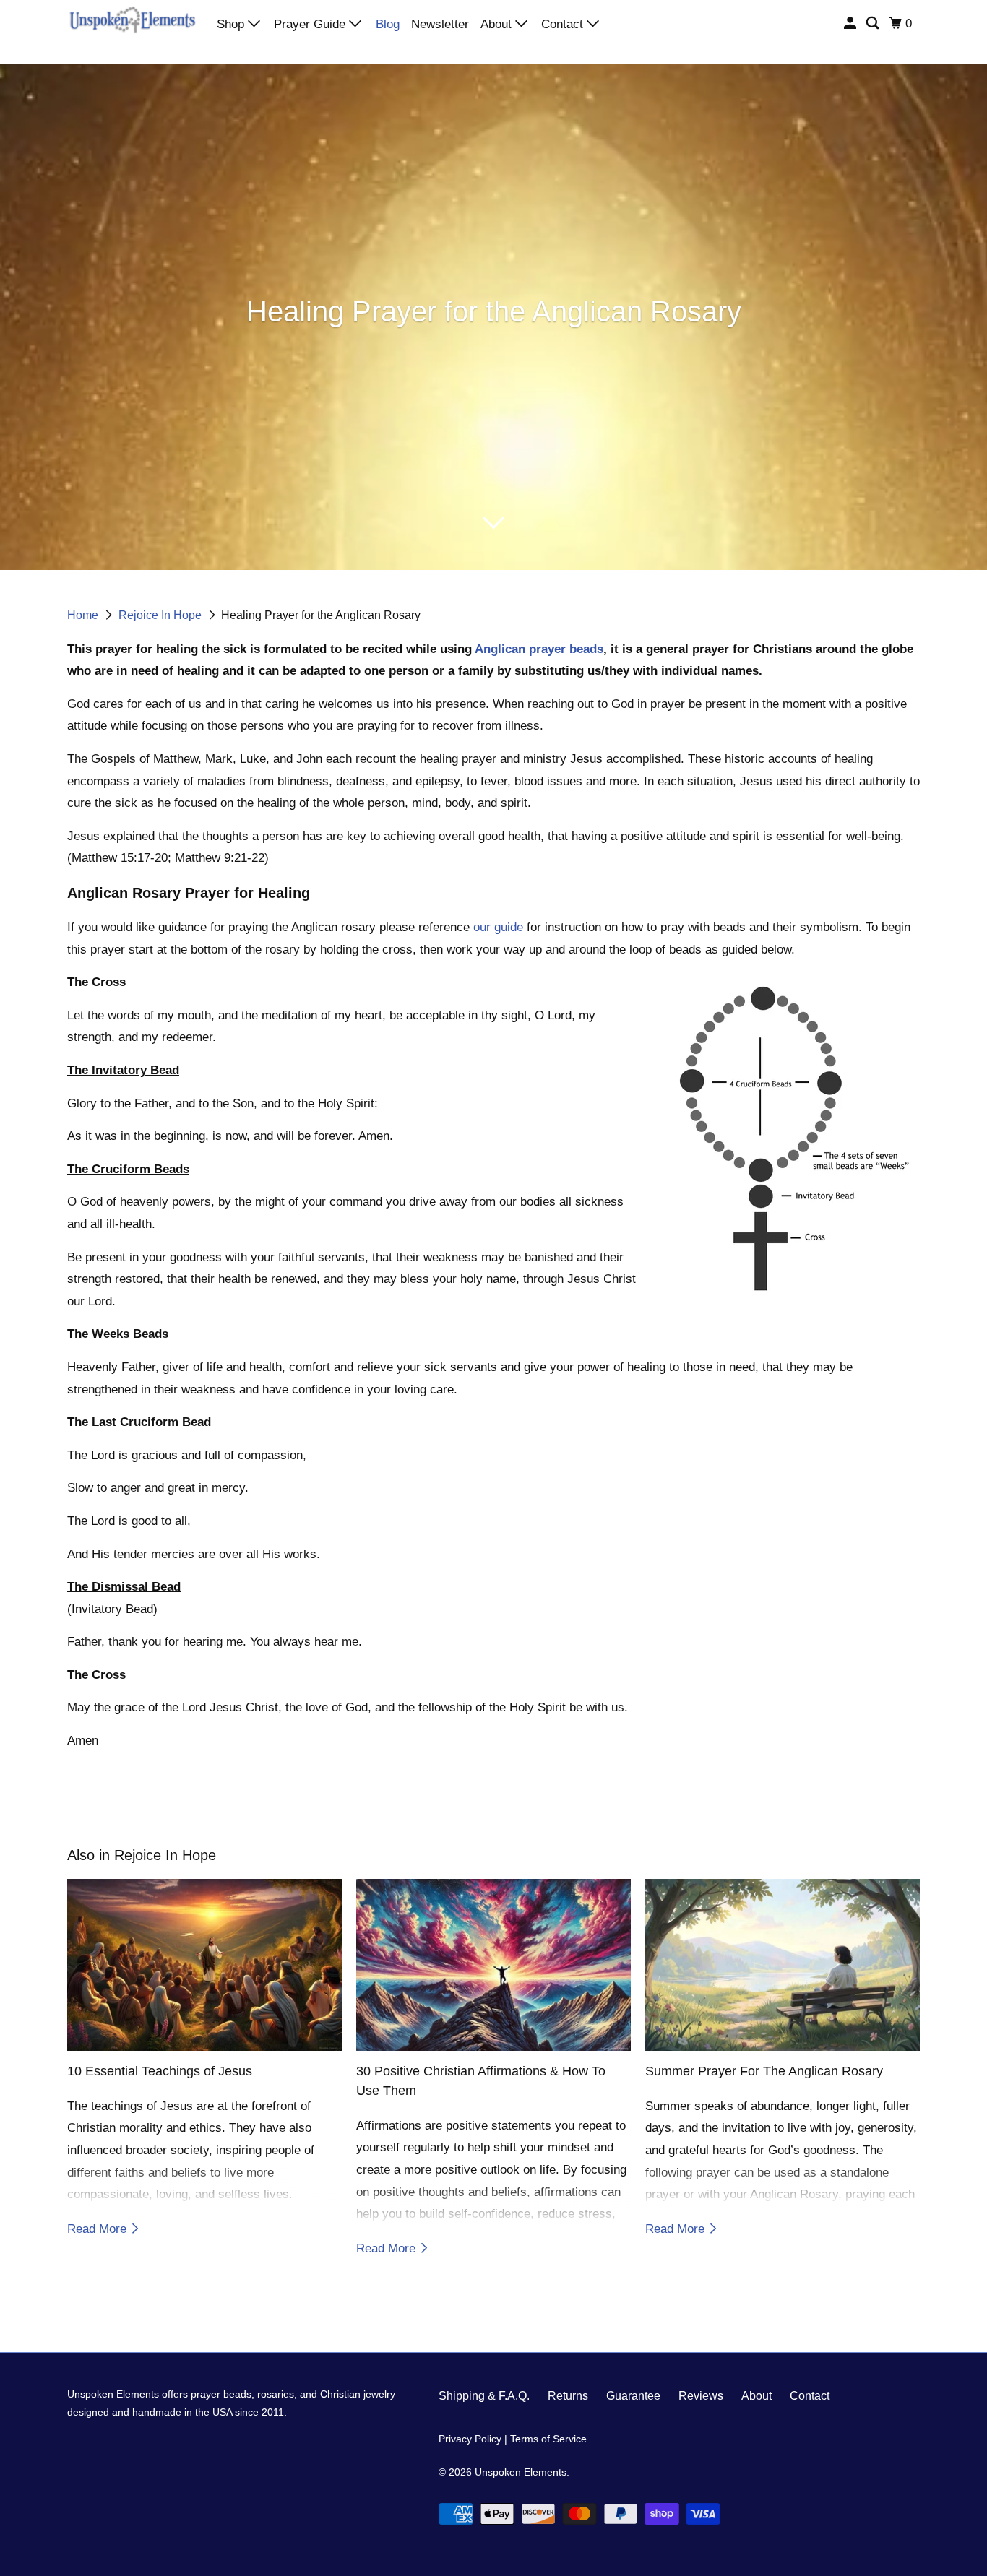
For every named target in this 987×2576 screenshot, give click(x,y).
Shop (232, 24)
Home (84, 615)
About (498, 24)
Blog (388, 24)
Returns (568, 2396)
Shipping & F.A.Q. (484, 2396)
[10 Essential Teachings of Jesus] (204, 1965)
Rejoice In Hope (161, 615)
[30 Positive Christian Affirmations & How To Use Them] (493, 1965)
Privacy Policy (470, 2439)
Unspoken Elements (521, 2472)
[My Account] (851, 23)
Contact (564, 24)
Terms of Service (548, 2439)
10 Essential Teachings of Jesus (160, 2071)
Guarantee (633, 2396)
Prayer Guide (311, 24)
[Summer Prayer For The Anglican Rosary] (783, 1965)
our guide (498, 927)
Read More (99, 2229)
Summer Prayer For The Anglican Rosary (764, 2071)
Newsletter (440, 24)
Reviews (701, 2396)
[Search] (874, 23)
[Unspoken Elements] (132, 23)
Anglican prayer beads (539, 649)
